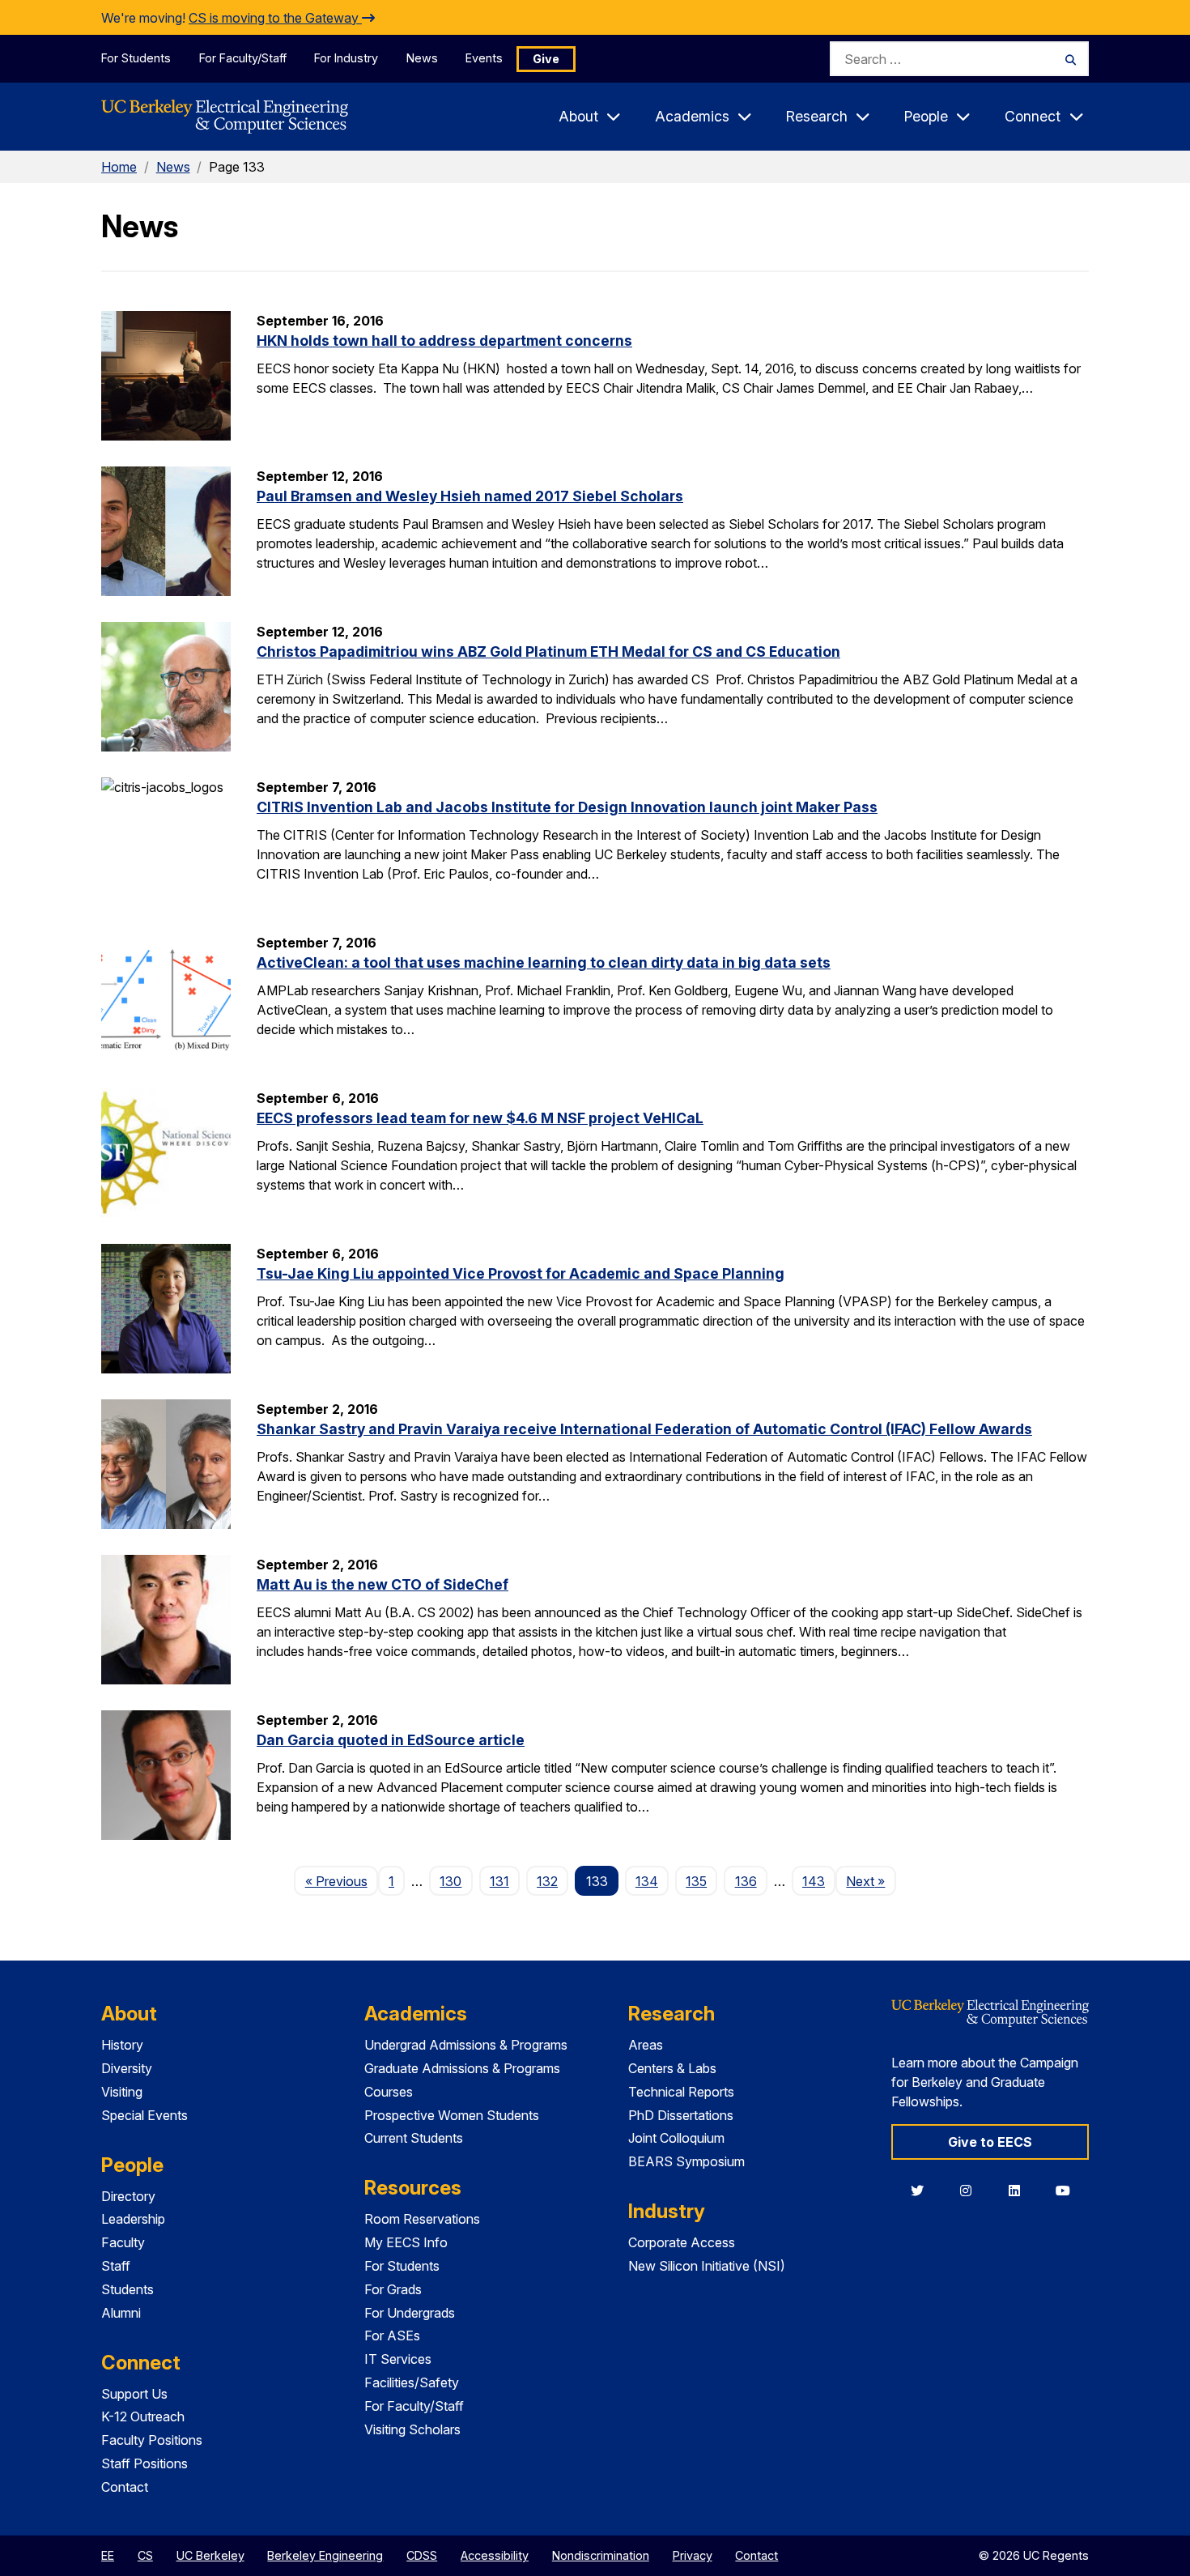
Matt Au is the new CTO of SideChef (382, 1584)
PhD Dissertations (681, 2115)
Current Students (414, 2138)
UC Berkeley (210, 2555)
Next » (871, 1881)
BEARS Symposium (686, 2161)
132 (547, 1881)
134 (647, 1881)
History (122, 2045)
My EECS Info (406, 2242)
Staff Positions (144, 2463)
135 (696, 1881)
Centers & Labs (672, 2068)
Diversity (127, 2068)
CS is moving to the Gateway (275, 18)
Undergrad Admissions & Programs (466, 2045)
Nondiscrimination (601, 2555)
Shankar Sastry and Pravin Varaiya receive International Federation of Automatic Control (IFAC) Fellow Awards (644, 1429)
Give (546, 59)
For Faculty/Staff (243, 58)
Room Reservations (422, 2219)
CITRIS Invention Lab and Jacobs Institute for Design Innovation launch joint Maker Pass (567, 807)
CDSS (422, 2555)
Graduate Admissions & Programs (462, 2068)
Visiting (122, 2092)
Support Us (134, 2394)
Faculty (123, 2242)
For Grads (393, 2289)
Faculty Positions (152, 2440)
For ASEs (392, 2335)
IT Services (398, 2359)
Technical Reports (681, 2092)
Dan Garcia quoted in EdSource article (391, 1740)
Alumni (121, 2313)
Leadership (133, 2219)
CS (145, 2555)
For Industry (346, 58)
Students (127, 2289)
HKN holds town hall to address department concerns (444, 341)
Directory (128, 2196)
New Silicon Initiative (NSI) (707, 2266)
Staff (116, 2266)
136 (746, 1881)
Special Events (144, 2115)
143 (814, 1881)
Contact (125, 2487)
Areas (646, 2045)
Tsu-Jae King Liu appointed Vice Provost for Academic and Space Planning (521, 1273)
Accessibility (495, 2555)
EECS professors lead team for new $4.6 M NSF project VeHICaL (480, 1118)
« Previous (341, 1881)
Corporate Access (682, 2242)
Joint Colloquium (676, 2138)
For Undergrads (410, 2313)
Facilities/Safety (412, 2382)
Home (119, 167)
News (422, 58)
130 (450, 1881)
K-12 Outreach (143, 2416)
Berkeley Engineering (325, 2555)
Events (484, 58)
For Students (136, 58)
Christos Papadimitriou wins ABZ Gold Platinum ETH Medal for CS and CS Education (548, 651)
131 (499, 1881)
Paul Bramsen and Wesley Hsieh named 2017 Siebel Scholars (470, 496)
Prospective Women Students (452, 2115)
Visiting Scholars (412, 2429)
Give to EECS (990, 2142)
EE (108, 2555)
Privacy (693, 2555)
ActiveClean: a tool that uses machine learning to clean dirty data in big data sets (544, 962)
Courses (389, 2092)
